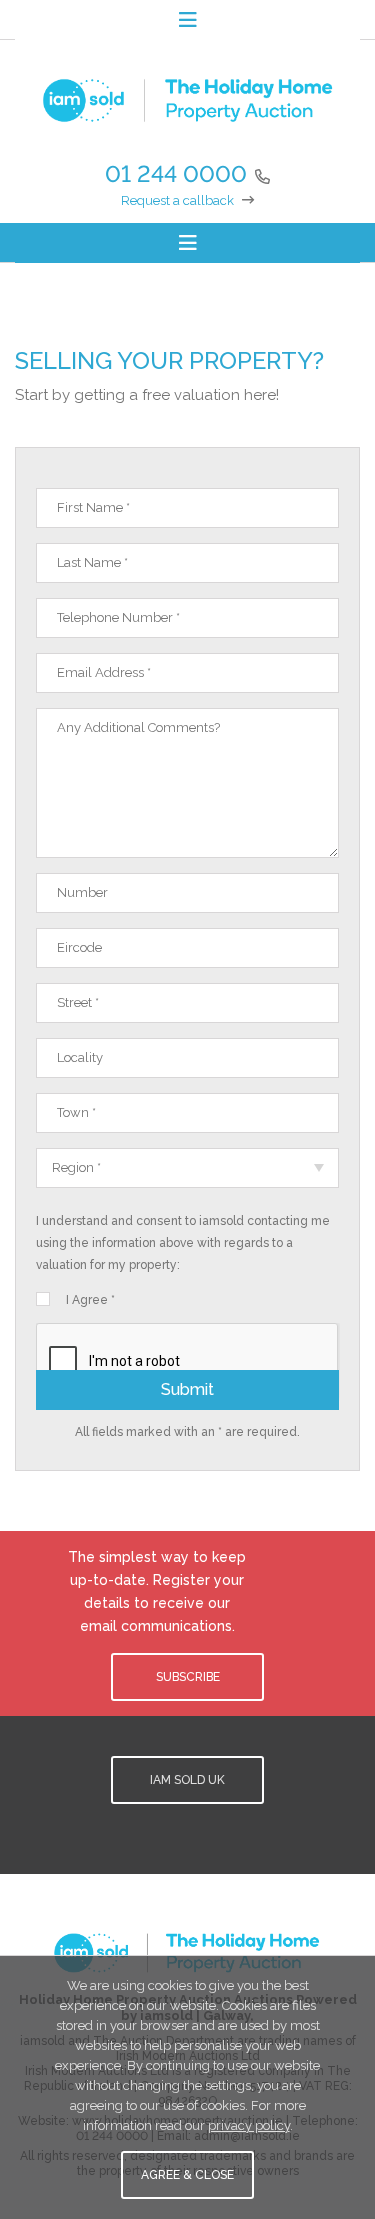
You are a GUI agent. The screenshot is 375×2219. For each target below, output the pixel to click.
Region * (76, 1167)
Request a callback (177, 200)
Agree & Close (187, 2175)
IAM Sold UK (187, 1780)
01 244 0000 (176, 173)
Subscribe (188, 1677)
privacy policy (249, 2125)
